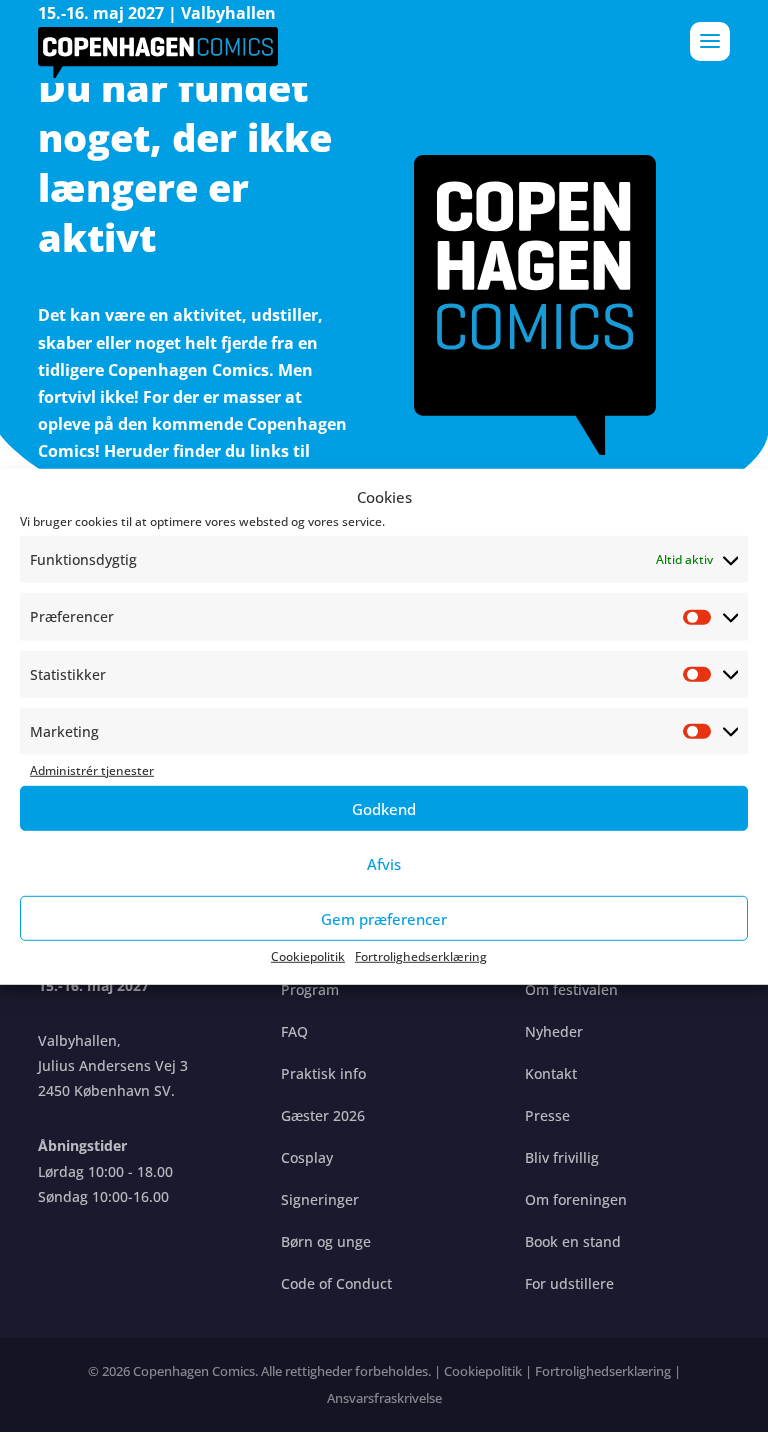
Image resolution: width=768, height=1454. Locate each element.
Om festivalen (571, 989)
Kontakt (551, 1073)
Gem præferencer (384, 919)
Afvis (384, 864)
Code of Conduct (336, 1283)
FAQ (294, 1031)
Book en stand (573, 1241)
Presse (547, 1115)
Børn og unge (326, 1241)
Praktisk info (323, 1073)
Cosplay (307, 1157)
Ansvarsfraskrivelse (384, 1398)
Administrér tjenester (92, 770)
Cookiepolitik (308, 956)
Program (310, 989)
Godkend (384, 809)
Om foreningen (576, 1199)
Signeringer (320, 1199)
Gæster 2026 (323, 1115)
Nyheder (554, 1031)
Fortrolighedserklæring (421, 956)
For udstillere (569, 1283)
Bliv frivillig (562, 1157)
